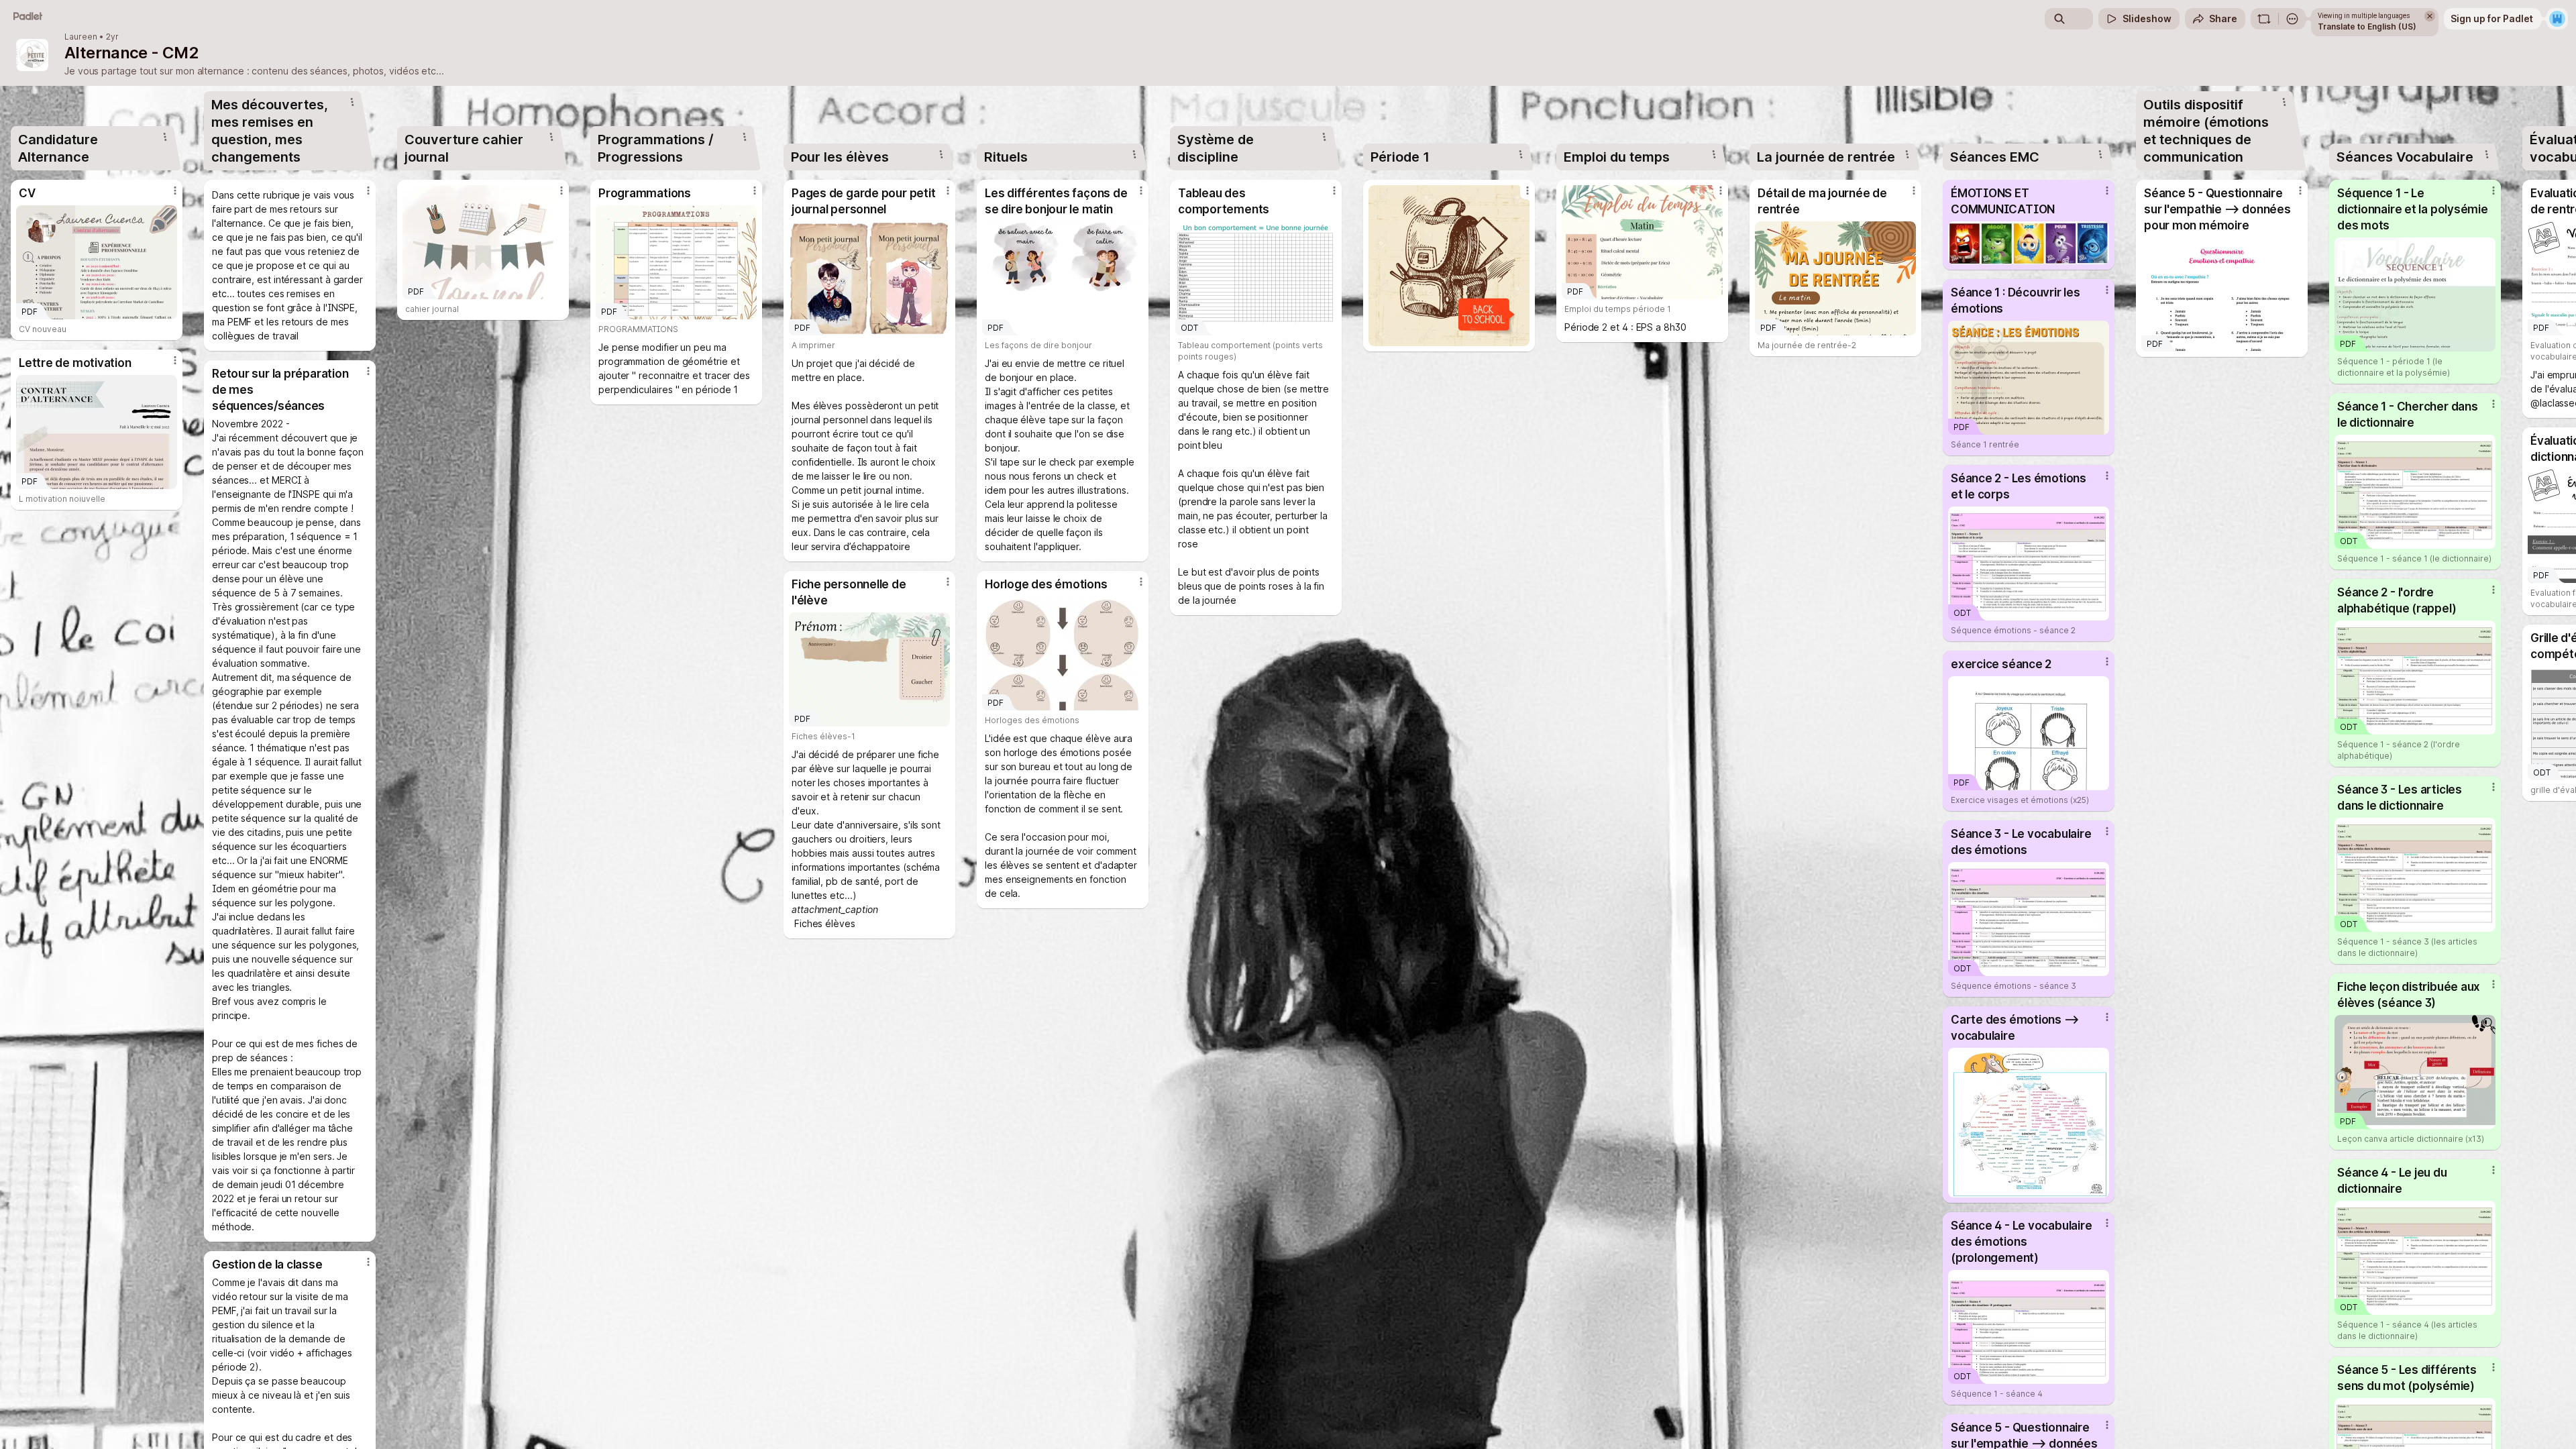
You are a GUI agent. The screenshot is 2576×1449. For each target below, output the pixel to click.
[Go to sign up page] (2557, 19)
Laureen (81, 37)
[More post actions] (175, 191)
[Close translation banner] (2430, 16)
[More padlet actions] (2292, 19)
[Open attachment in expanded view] (1449, 266)
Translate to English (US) (2367, 26)
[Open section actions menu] (165, 137)
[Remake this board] (2264, 19)
